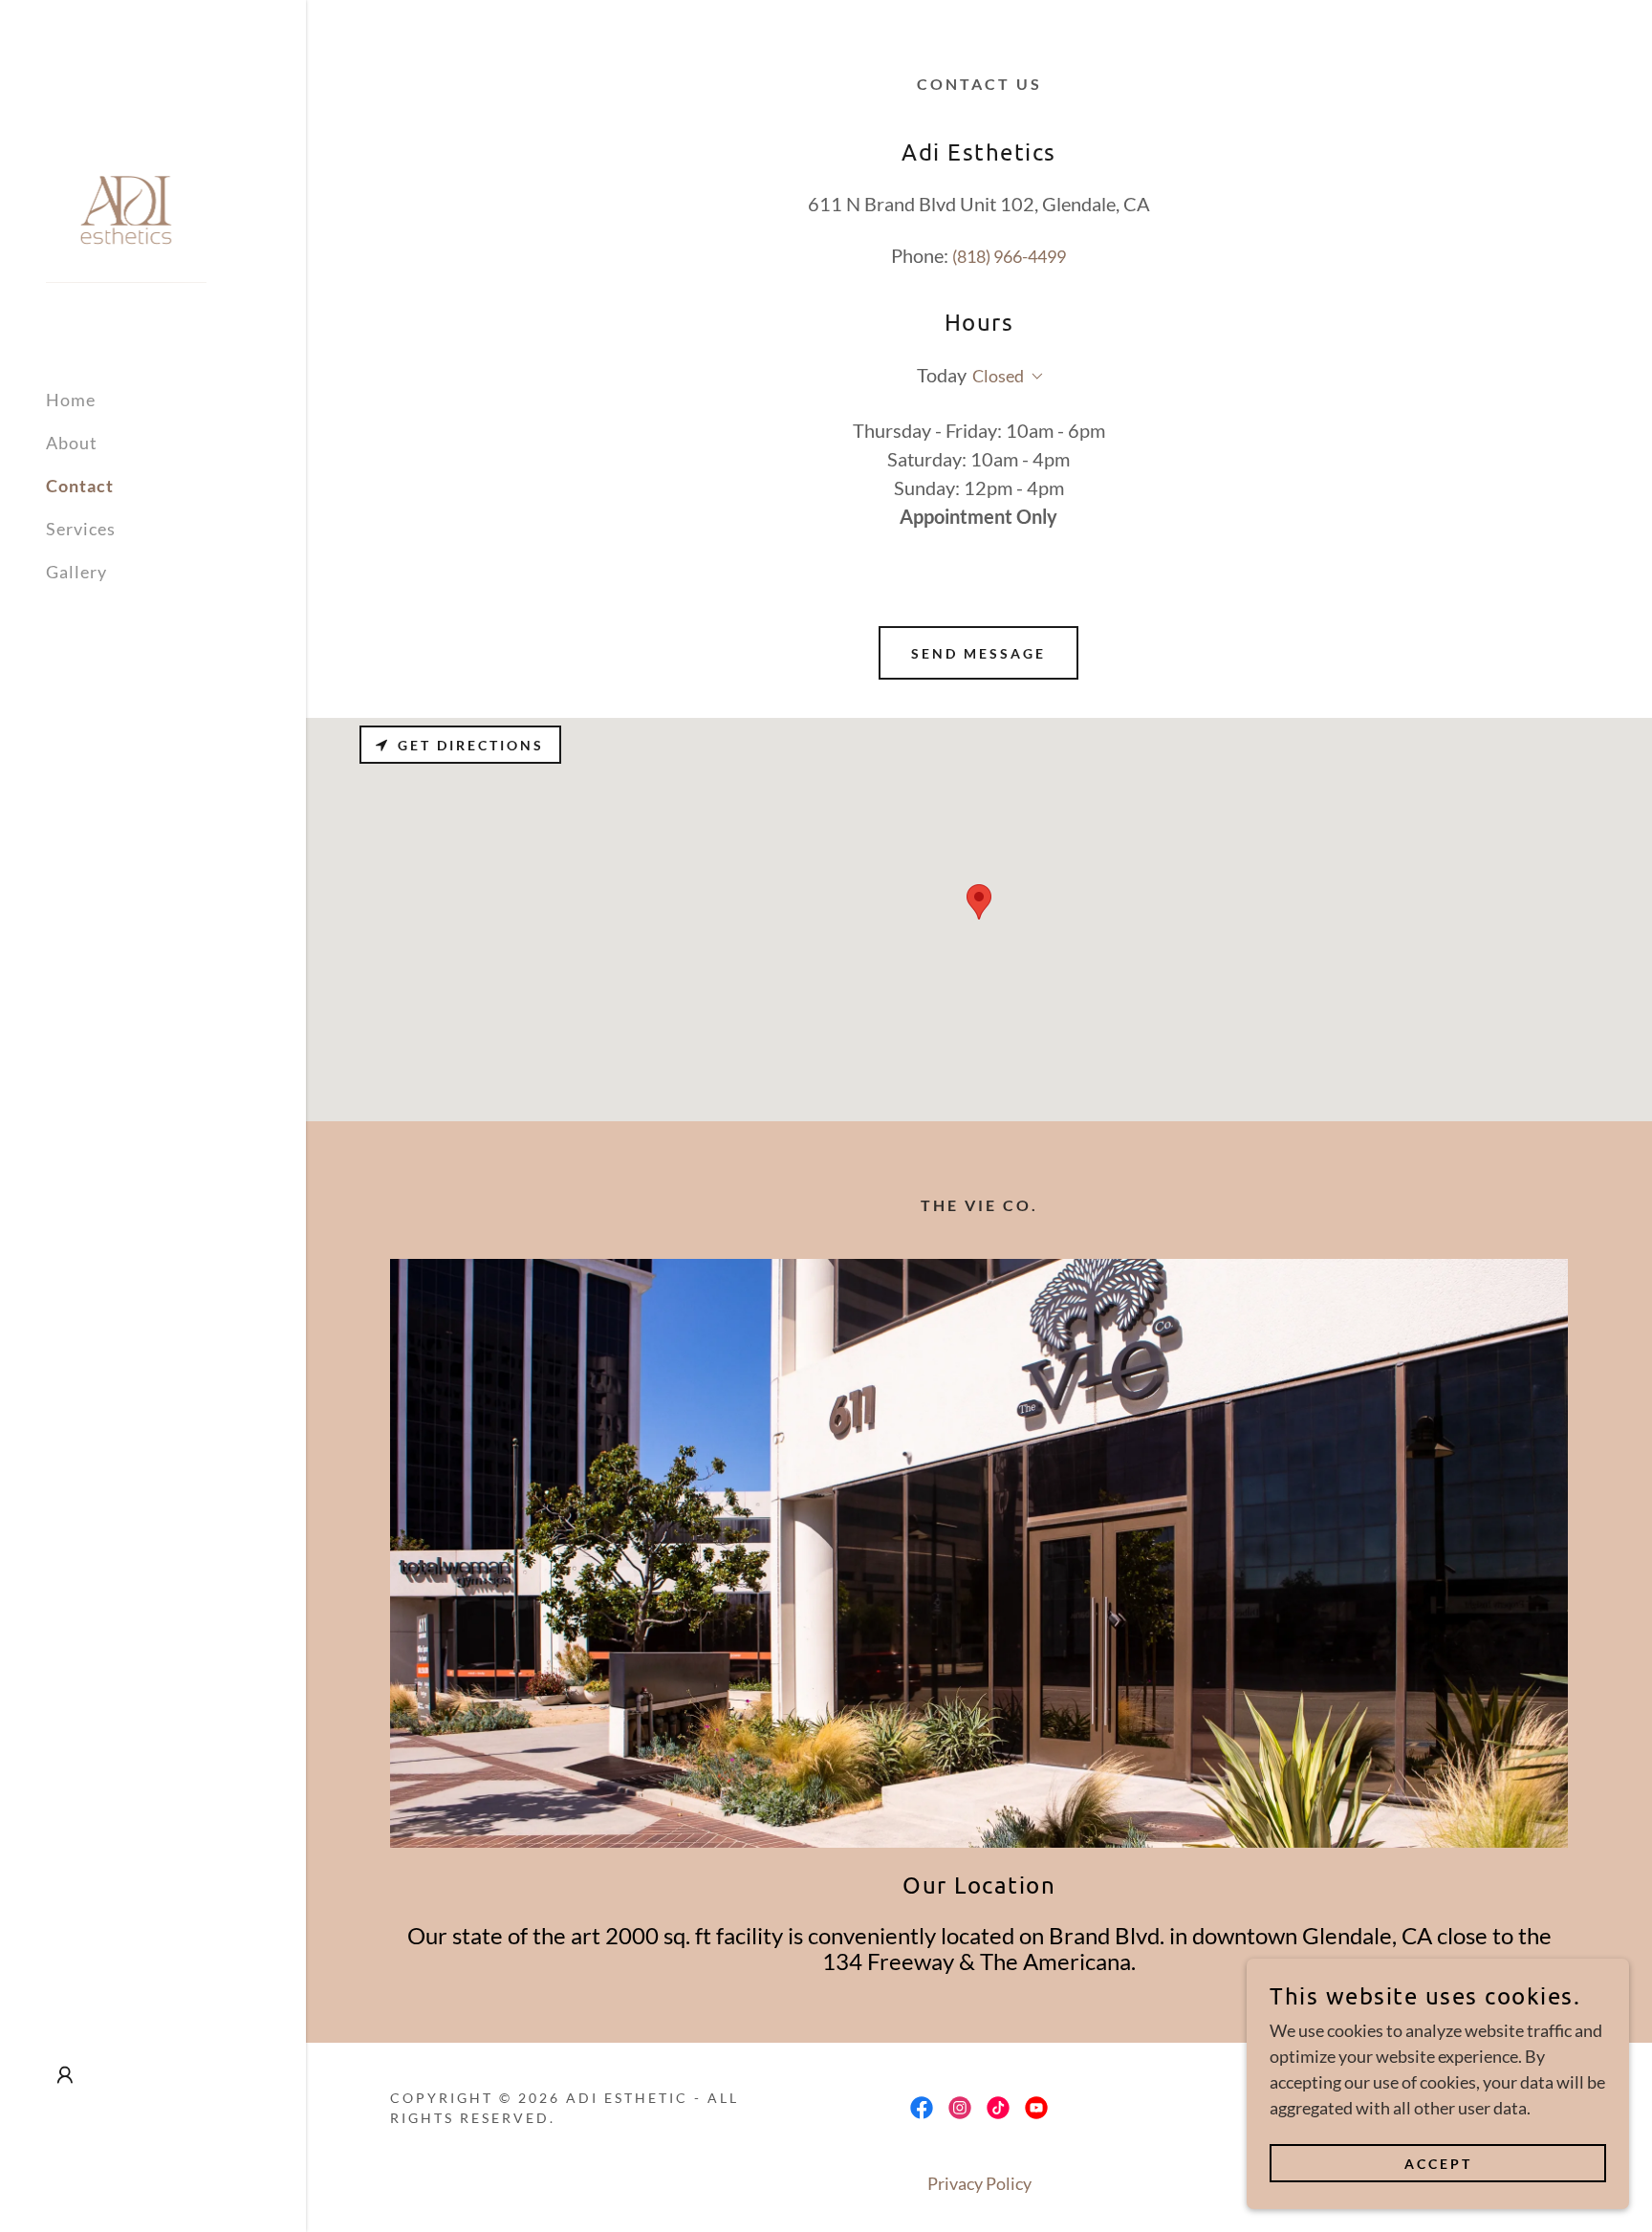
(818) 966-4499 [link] (1009, 256)
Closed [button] (998, 376)
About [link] (72, 443)
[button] (65, 2075)
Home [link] (71, 400)
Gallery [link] (76, 572)
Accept (1438, 2164)
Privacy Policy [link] (979, 2183)
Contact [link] (80, 486)
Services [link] (81, 529)
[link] (126, 208)
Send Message (978, 653)
